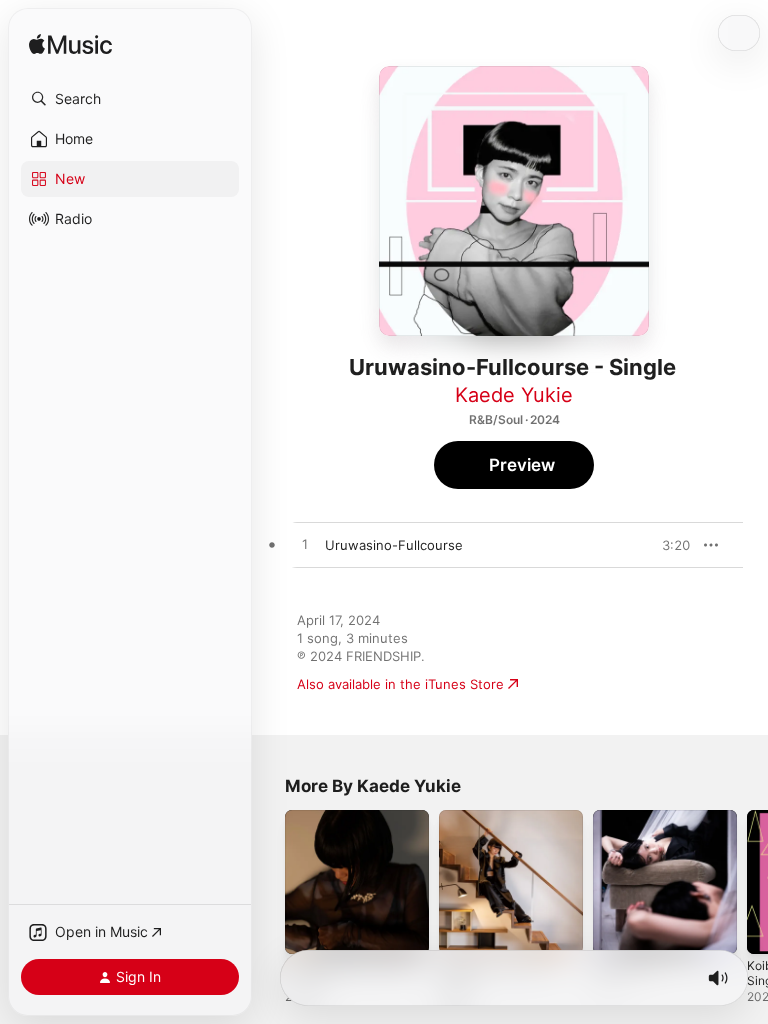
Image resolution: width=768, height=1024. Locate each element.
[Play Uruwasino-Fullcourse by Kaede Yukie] (305, 545)
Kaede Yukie (514, 395)
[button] (130, 99)
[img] (70, 45)
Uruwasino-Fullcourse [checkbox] (394, 545)
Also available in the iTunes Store (400, 684)
